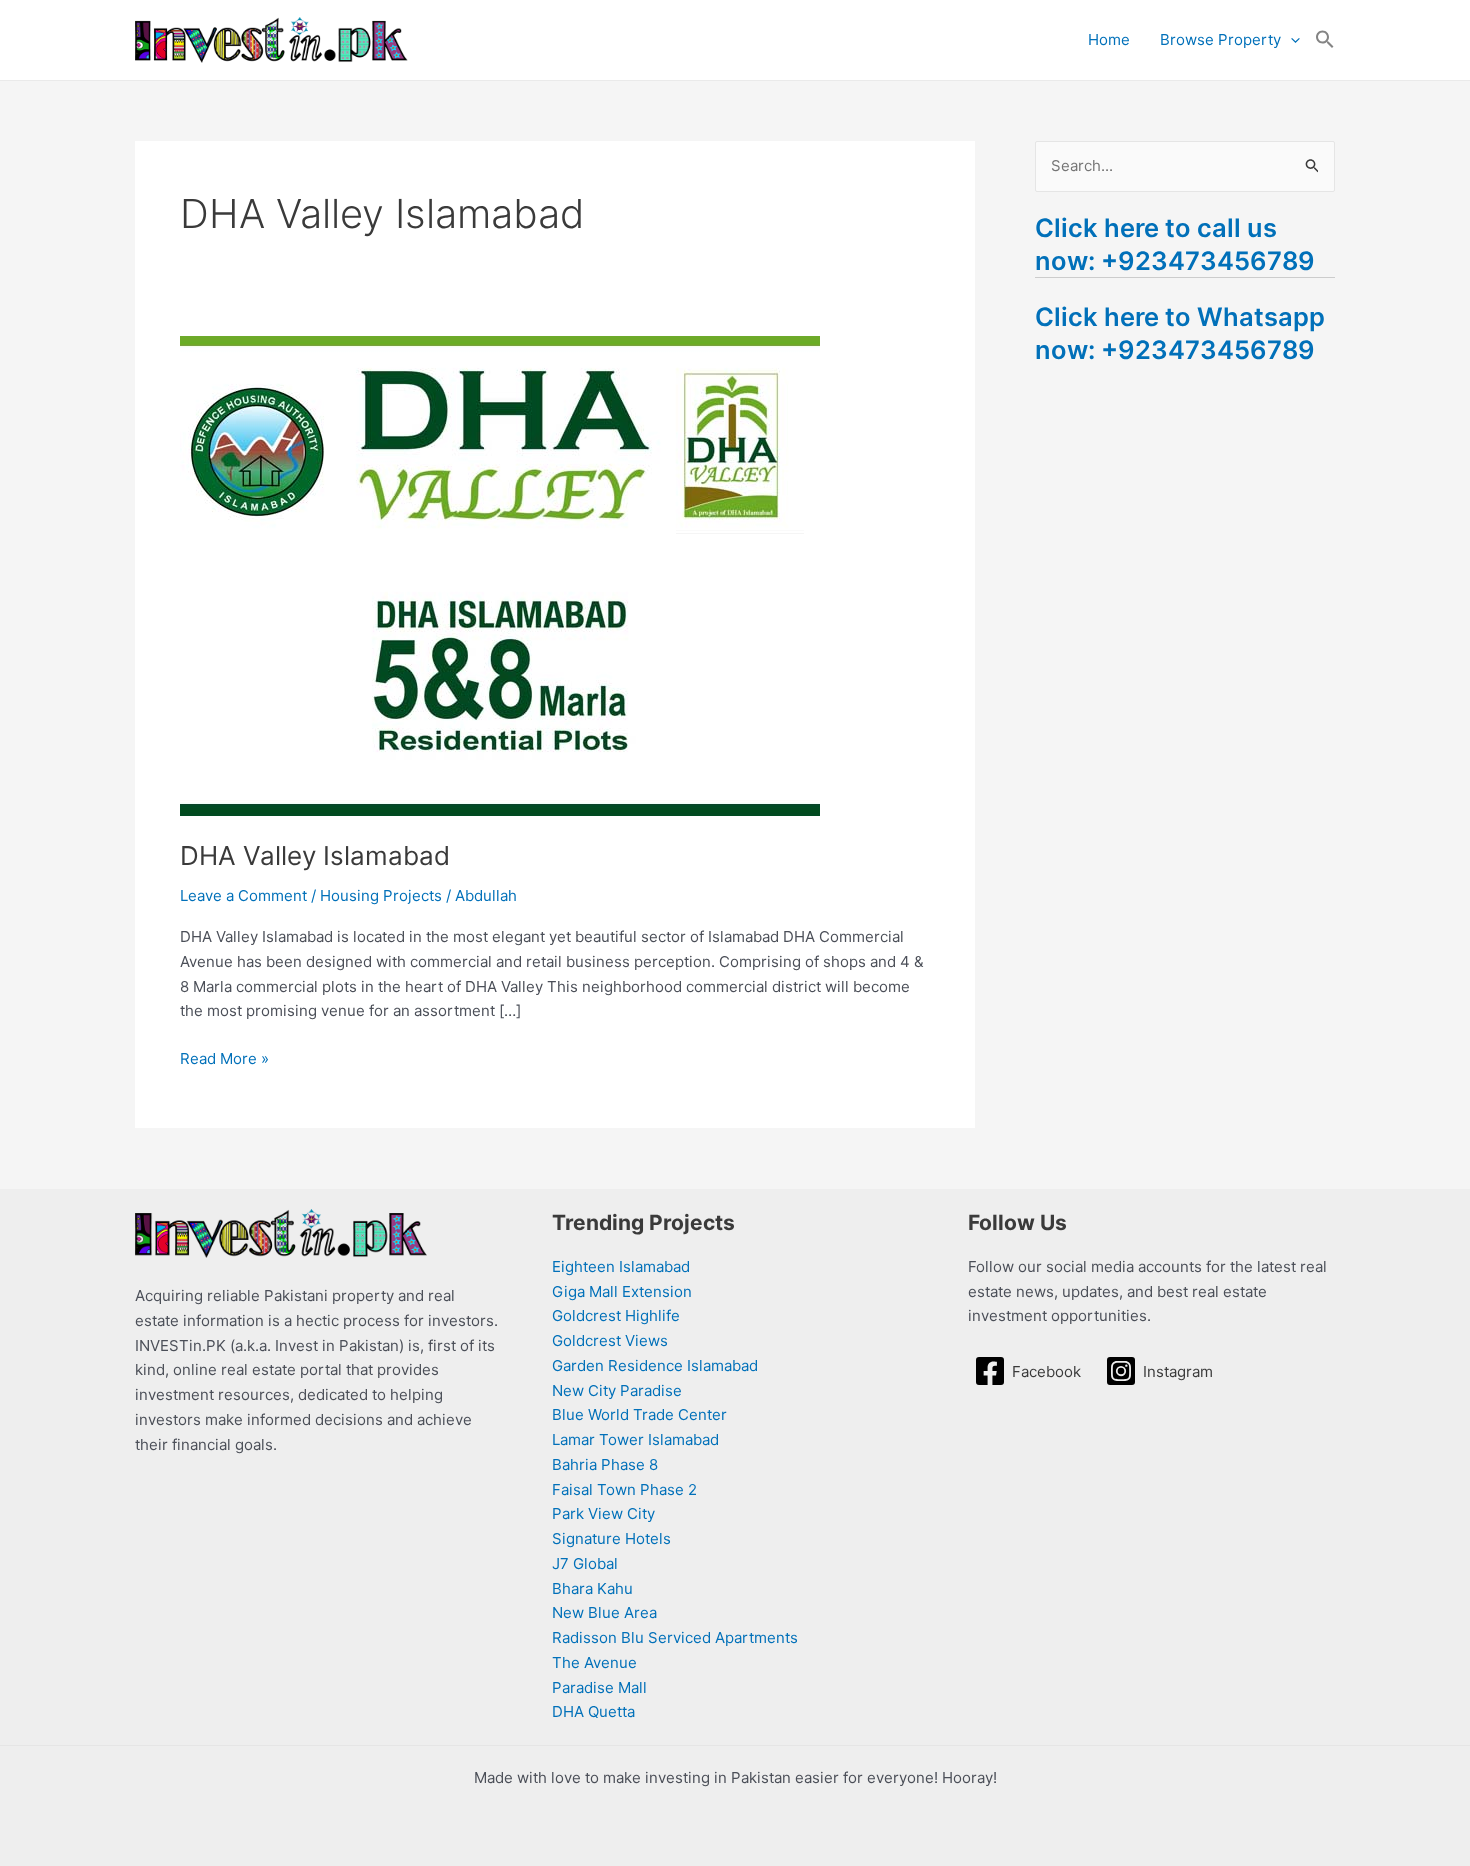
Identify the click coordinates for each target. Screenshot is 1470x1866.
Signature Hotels (611, 1538)
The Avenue (594, 1662)
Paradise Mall (599, 1687)
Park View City (603, 1513)
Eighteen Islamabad (621, 1266)
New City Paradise (617, 1390)
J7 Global (585, 1563)
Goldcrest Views (610, 1340)
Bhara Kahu (592, 1588)
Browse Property (1220, 39)
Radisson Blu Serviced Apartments (675, 1637)
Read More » (224, 1057)
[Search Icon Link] (1325, 40)
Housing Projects (381, 895)
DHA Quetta (593, 1711)
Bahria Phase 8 (605, 1464)
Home (1109, 39)
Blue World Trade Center (639, 1414)
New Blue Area (604, 1612)
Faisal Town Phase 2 (624, 1489)
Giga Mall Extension (622, 1291)
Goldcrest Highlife (616, 1315)
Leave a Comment (243, 895)
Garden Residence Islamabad (655, 1365)
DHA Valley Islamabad (315, 855)
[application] (1290, 40)
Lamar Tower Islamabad (635, 1439)
